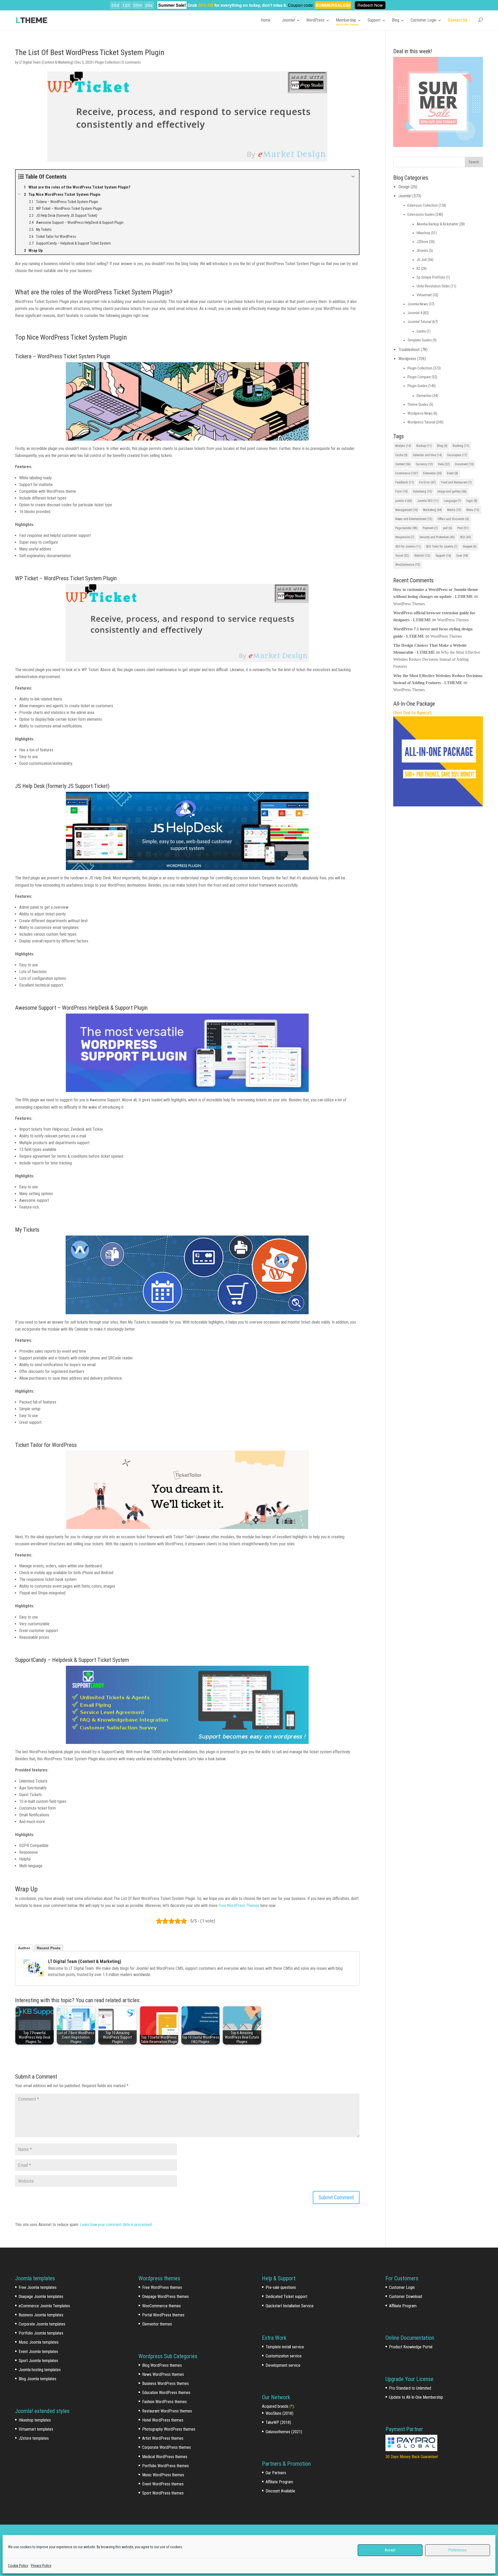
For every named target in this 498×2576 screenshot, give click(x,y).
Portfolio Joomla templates (41, 2333)
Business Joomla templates (41, 2315)
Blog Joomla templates (37, 2379)
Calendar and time (427, 455)
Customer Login (423, 20)
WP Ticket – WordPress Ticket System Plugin (66, 578)
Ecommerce (407, 473)
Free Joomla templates (38, 2287)
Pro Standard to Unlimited (410, 2388)
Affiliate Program (279, 2482)
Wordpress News (420, 413)
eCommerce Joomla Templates (44, 2306)
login (472, 501)
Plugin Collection (107, 62)
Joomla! (288, 20)
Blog (396, 20)
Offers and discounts (453, 519)
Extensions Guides (421, 214)
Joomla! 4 (415, 313)
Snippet (470, 547)
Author (24, 1948)
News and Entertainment (414, 519)
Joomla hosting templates (40, 2370)
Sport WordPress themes (163, 2493)
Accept (390, 2550)
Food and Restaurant (456, 482)
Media (454, 510)
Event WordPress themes (163, 2484)
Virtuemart (424, 295)
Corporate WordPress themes (167, 2447)
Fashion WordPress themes (164, 2402)
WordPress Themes (409, 604)
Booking (461, 446)
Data (444, 464)
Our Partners (276, 2473)
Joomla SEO (428, 501)
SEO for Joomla (408, 547)
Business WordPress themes (165, 2383)
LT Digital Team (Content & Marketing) (46, 62)
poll (448, 528)
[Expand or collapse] (353, 177)
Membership (346, 20)
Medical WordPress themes (165, 2457)
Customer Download (406, 2297)
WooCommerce (408, 565)
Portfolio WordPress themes (165, 2466)
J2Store (422, 242)
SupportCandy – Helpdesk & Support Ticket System (72, 1660)
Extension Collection (423, 205)
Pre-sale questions (281, 2287)
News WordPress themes (163, 2374)
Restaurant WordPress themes (167, 2411)
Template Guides (420, 340)
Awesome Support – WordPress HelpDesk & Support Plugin (81, 1008)
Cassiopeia (457, 455)
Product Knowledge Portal (411, 2347)
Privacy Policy (41, 2566)
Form (402, 491)
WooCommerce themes (161, 2306)
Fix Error (427, 482)
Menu (473, 510)
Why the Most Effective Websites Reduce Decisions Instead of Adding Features (437, 659)
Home (266, 20)
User (462, 556)
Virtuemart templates (36, 2429)
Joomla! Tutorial (419, 322)
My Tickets (27, 1230)
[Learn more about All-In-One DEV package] (438, 805)
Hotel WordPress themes (163, 2420)
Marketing (433, 510)
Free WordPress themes (162, 2287)
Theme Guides (418, 404)
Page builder (406, 528)
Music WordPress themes (163, 2475)
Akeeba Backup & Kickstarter (437, 224)
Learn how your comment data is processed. (116, 2225)
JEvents (422, 251)
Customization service (284, 2356)
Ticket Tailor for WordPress (46, 1445)
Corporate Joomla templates (42, 2324)
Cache (401, 455)
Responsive (405, 537)
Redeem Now (370, 5)
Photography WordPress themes (169, 2429)
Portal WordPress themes (163, 2315)
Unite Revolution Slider (433, 286)
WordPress (315, 20)
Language (452, 501)
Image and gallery (452, 491)
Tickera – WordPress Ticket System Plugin (63, 356)
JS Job (422, 260)
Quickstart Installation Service (290, 2306)
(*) (292, 2406)
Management (407, 510)
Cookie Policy (18, 2566)
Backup (424, 446)
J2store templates (34, 2438)
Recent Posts (49, 1948)
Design (404, 187)
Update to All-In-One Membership (416, 2397)
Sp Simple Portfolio (431, 277)
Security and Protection (437, 537)
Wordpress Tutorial (421, 422)
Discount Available (280, 2491)
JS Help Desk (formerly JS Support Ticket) (62, 786)
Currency (424, 464)
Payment (430, 528)
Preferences (458, 2550)
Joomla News (418, 304)
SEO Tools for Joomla (442, 547)
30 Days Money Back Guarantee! (412, 2457)
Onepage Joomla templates (41, 2297)
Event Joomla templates (38, 2352)
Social (402, 556)
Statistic (422, 556)
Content (403, 464)
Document (464, 464)
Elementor (424, 396)
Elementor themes (157, 2324)
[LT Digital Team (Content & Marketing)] (33, 1968)
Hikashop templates (35, 2420)
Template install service (285, 2347)
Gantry (421, 331)
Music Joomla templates (39, 2342)
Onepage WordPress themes (165, 2297)
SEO (465, 537)
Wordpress (407, 359)
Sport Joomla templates (38, 2361)
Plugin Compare (419, 377)
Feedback (405, 482)
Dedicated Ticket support (286, 2297)
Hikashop (423, 233)
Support (374, 20)
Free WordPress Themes (239, 1906)
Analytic (403, 446)
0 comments (132, 62)
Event (452, 473)
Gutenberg (423, 491)
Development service (283, 2365)
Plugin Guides (417, 386)
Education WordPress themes (166, 2393)
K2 (418, 268)
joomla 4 (404, 501)
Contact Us (458, 20)
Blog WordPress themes (162, 2365)
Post (463, 528)
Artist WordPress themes (163, 2438)
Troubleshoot (409, 350)
